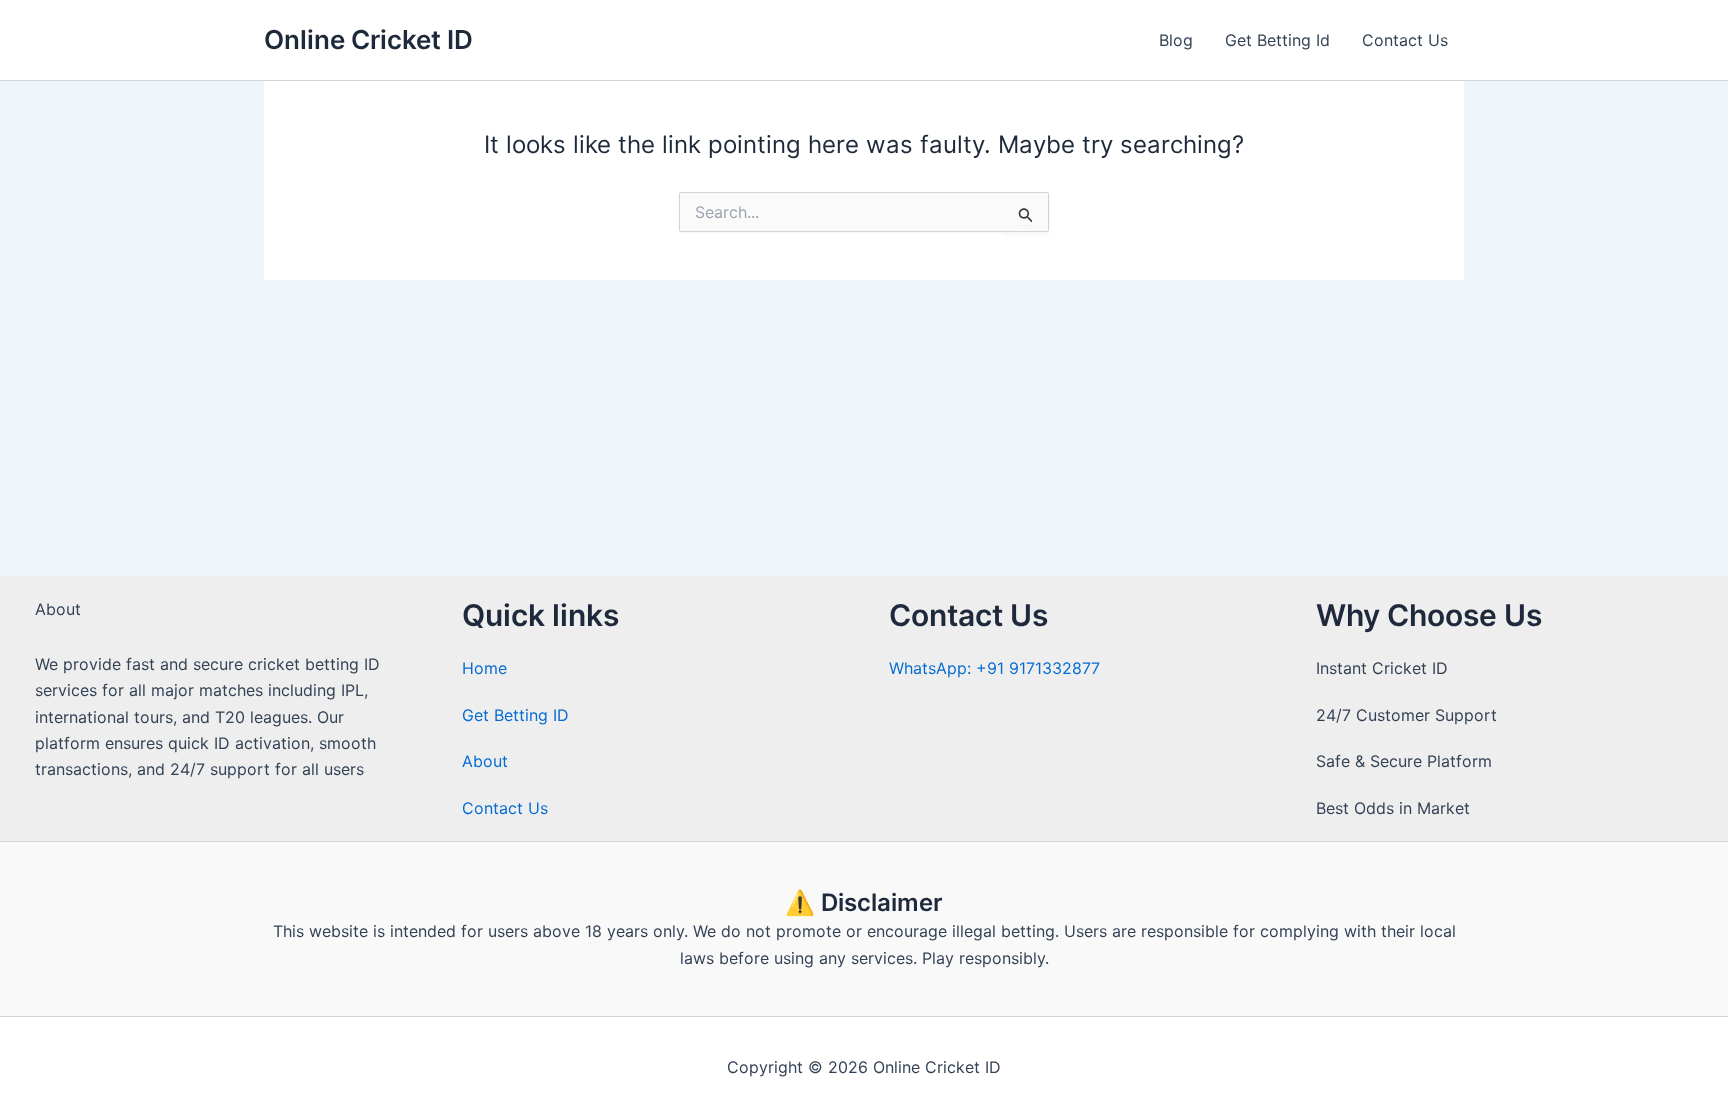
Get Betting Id (1277, 40)
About (485, 761)
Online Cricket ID (368, 39)
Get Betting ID (515, 715)
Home (484, 668)
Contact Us (1405, 40)
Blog (1176, 40)
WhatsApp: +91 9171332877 (994, 668)
